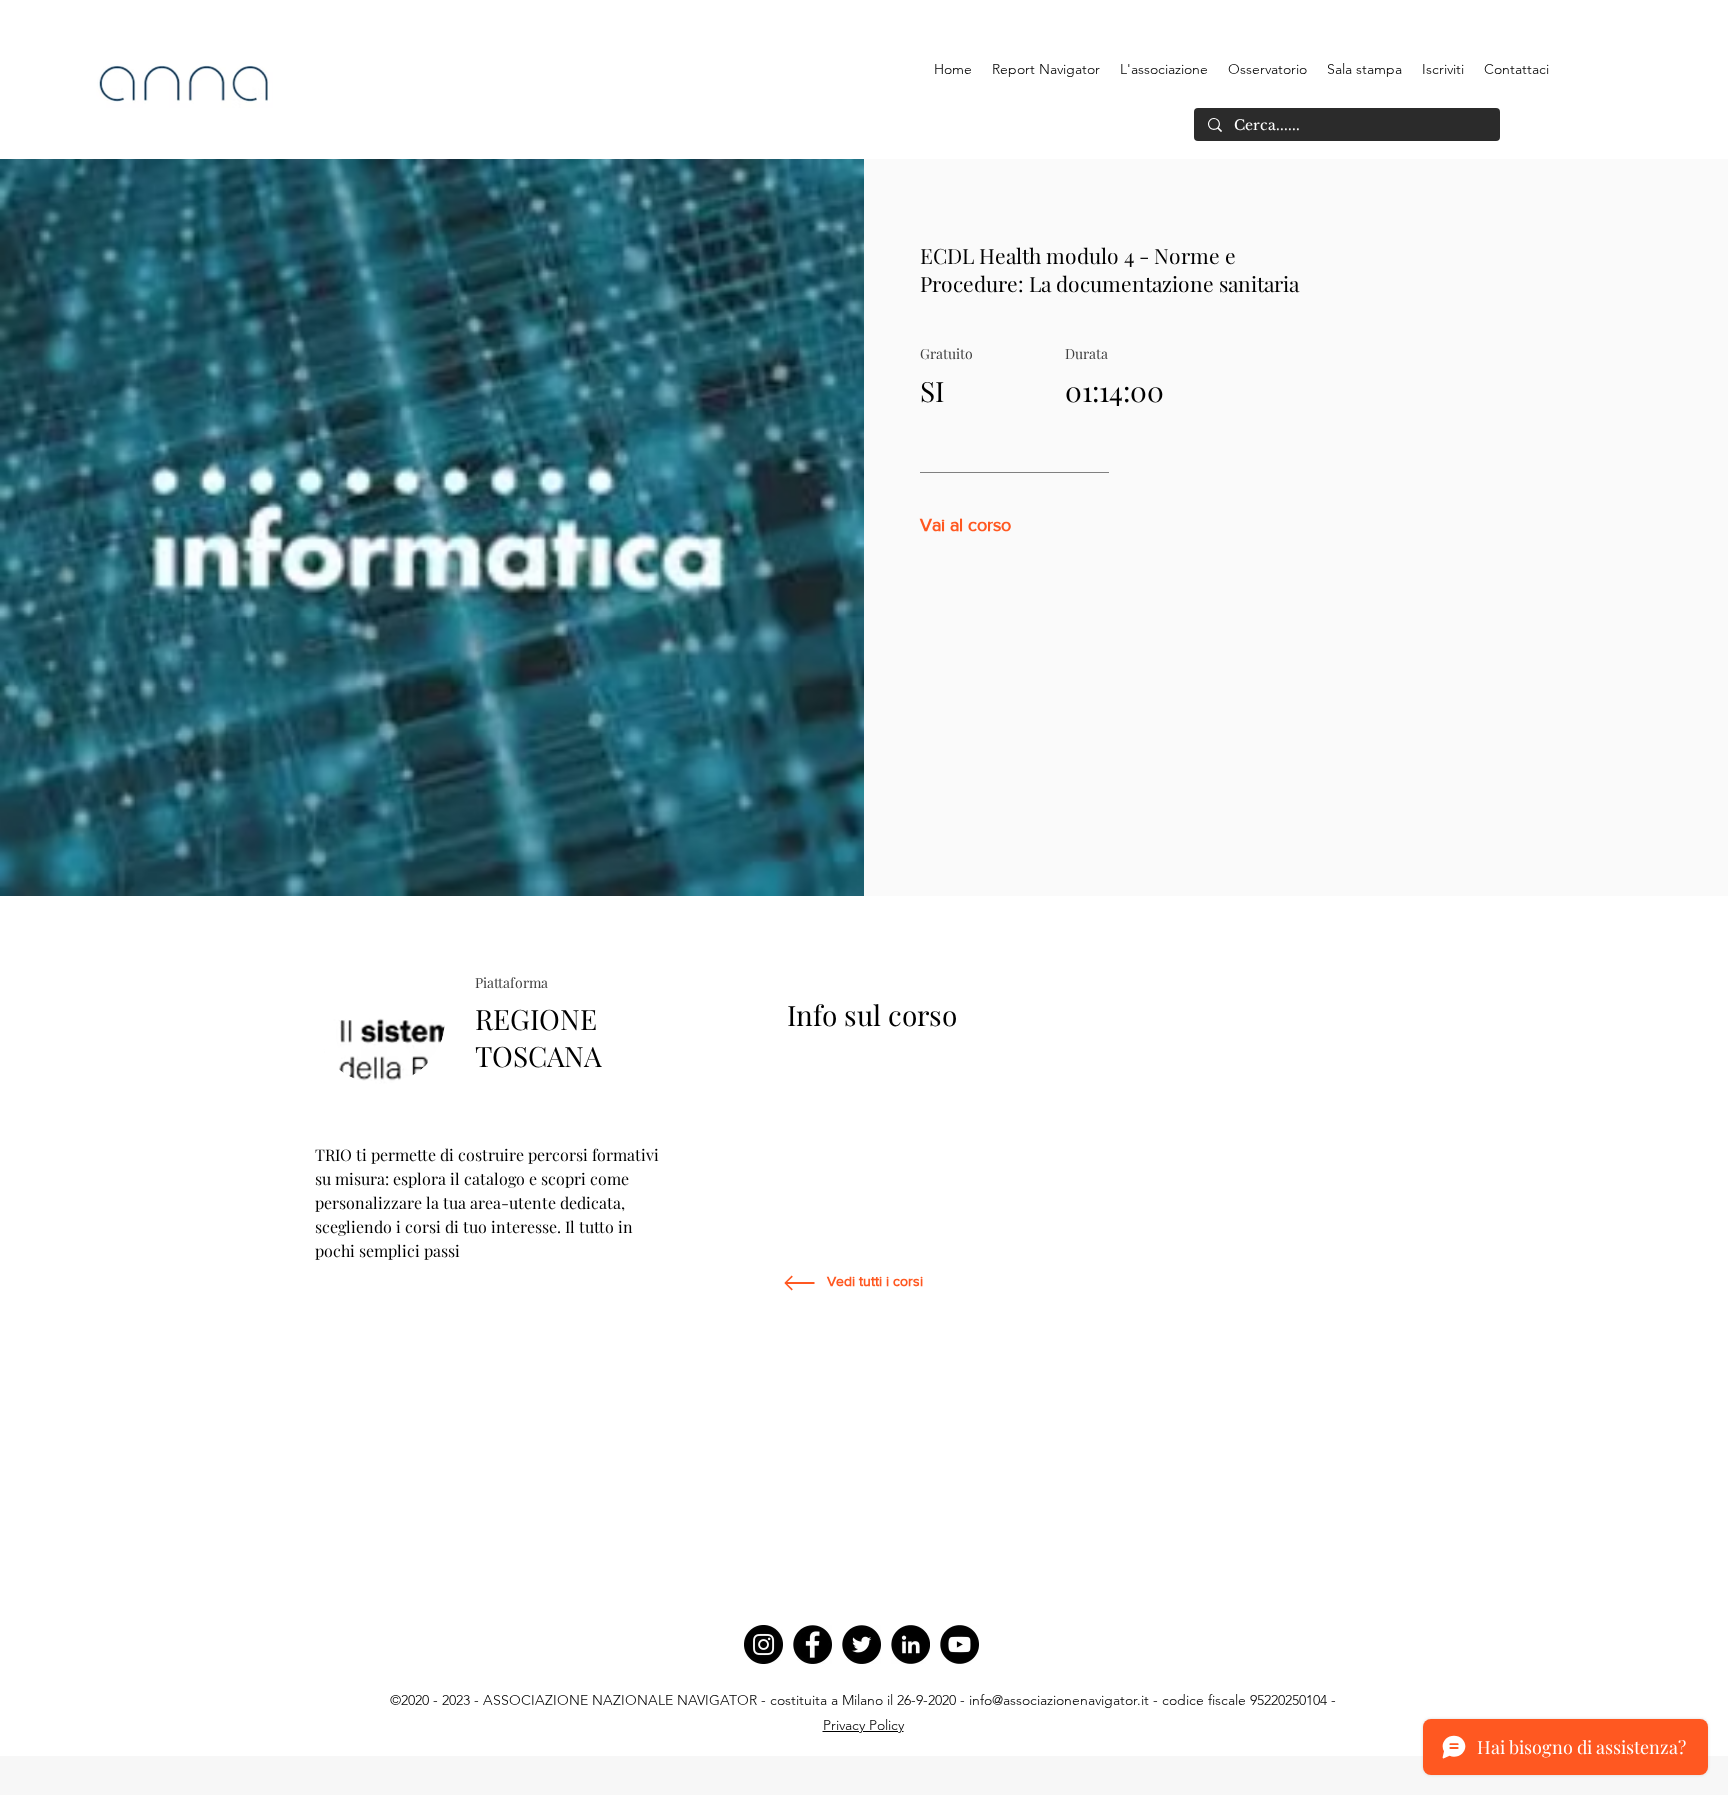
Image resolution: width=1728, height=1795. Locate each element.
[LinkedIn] (910, 1644)
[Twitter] (861, 1644)
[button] (1164, 69)
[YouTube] (959, 1644)
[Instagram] (763, 1644)
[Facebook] (812, 1644)
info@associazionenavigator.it (1059, 1700)
